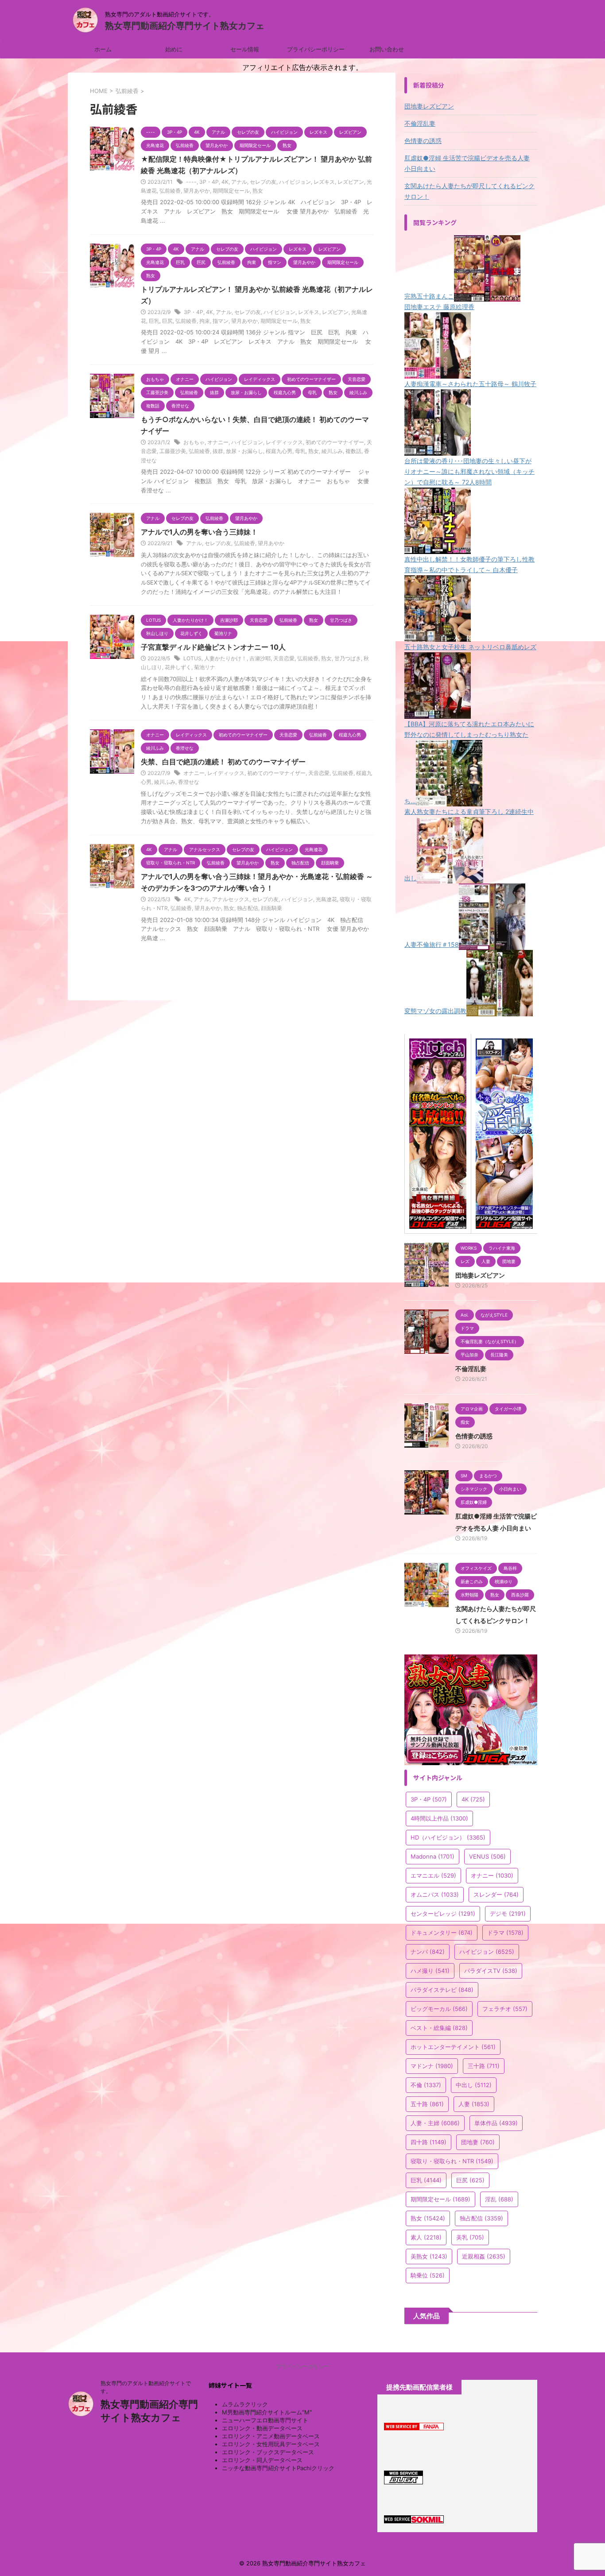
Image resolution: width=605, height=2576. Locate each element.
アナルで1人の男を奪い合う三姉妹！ (199, 532)
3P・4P (209, 182)
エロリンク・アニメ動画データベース (271, 2436)
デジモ (508, 1914)
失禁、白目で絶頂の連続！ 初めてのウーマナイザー (223, 762)
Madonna (432, 1856)
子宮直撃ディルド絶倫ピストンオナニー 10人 (213, 647)
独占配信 (248, 908)
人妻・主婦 (435, 2123)
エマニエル (433, 1875)
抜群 (218, 451)
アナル (239, 182)
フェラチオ (505, 2009)
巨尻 (167, 321)
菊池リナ (205, 667)
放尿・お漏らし (244, 451)
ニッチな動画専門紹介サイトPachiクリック (278, 2468)
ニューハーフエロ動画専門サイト (265, 2420)
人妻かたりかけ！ (225, 658)
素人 (426, 2237)
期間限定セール (231, 191)
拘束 (205, 321)
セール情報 (245, 49)
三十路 (484, 2066)
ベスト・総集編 (439, 2028)
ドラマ (505, 1933)
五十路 (427, 2104)
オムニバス (435, 1894)
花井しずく (178, 667)
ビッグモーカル (439, 2009)
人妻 (474, 2104)
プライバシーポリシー (316, 49)
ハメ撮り (430, 1971)
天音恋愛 (284, 658)
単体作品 (496, 2123)
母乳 (300, 451)
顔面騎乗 (271, 908)
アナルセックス (231, 899)
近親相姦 (484, 2256)
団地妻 (478, 2142)
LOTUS (192, 658)
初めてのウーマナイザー (335, 442)
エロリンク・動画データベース (262, 2428)
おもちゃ (194, 442)
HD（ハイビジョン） (448, 1837)
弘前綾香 (170, 191)
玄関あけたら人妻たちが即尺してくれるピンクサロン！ (469, 191)
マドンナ (432, 2066)
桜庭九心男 (279, 451)
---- (191, 182)
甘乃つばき (348, 658)
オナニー (218, 442)
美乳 (470, 2237)
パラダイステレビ (442, 1990)
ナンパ (428, 1952)
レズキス (324, 182)
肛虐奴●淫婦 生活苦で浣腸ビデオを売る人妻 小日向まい (467, 163)
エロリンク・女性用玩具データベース (271, 2444)
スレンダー (496, 1894)
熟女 (258, 191)
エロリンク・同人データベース (262, 2460)
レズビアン (351, 182)
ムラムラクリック (245, 2404)
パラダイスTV (491, 1971)
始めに (174, 49)
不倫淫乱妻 (420, 123)
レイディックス (284, 442)
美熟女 (429, 2256)
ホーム (103, 49)
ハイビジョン (295, 182)
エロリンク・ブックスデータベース (268, 2452)
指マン (221, 321)
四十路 (429, 2142)
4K (225, 182)
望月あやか (197, 191)
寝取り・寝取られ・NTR (452, 2161)
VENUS (487, 1856)
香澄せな (189, 782)
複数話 (353, 451)
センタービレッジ (443, 1914)
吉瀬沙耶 (260, 658)
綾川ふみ (332, 451)
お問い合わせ (387, 49)
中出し (474, 2085)
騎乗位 (428, 2275)
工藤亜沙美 (173, 451)
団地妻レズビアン (429, 106)
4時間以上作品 (439, 1818)
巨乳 (154, 321)
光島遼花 (326, 899)
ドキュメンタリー (442, 1933)
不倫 (426, 2085)
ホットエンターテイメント (453, 2047)
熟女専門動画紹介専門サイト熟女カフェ (185, 26)
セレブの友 (263, 182)
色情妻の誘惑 (423, 141)
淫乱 (499, 2199)
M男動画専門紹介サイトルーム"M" (267, 2412)
